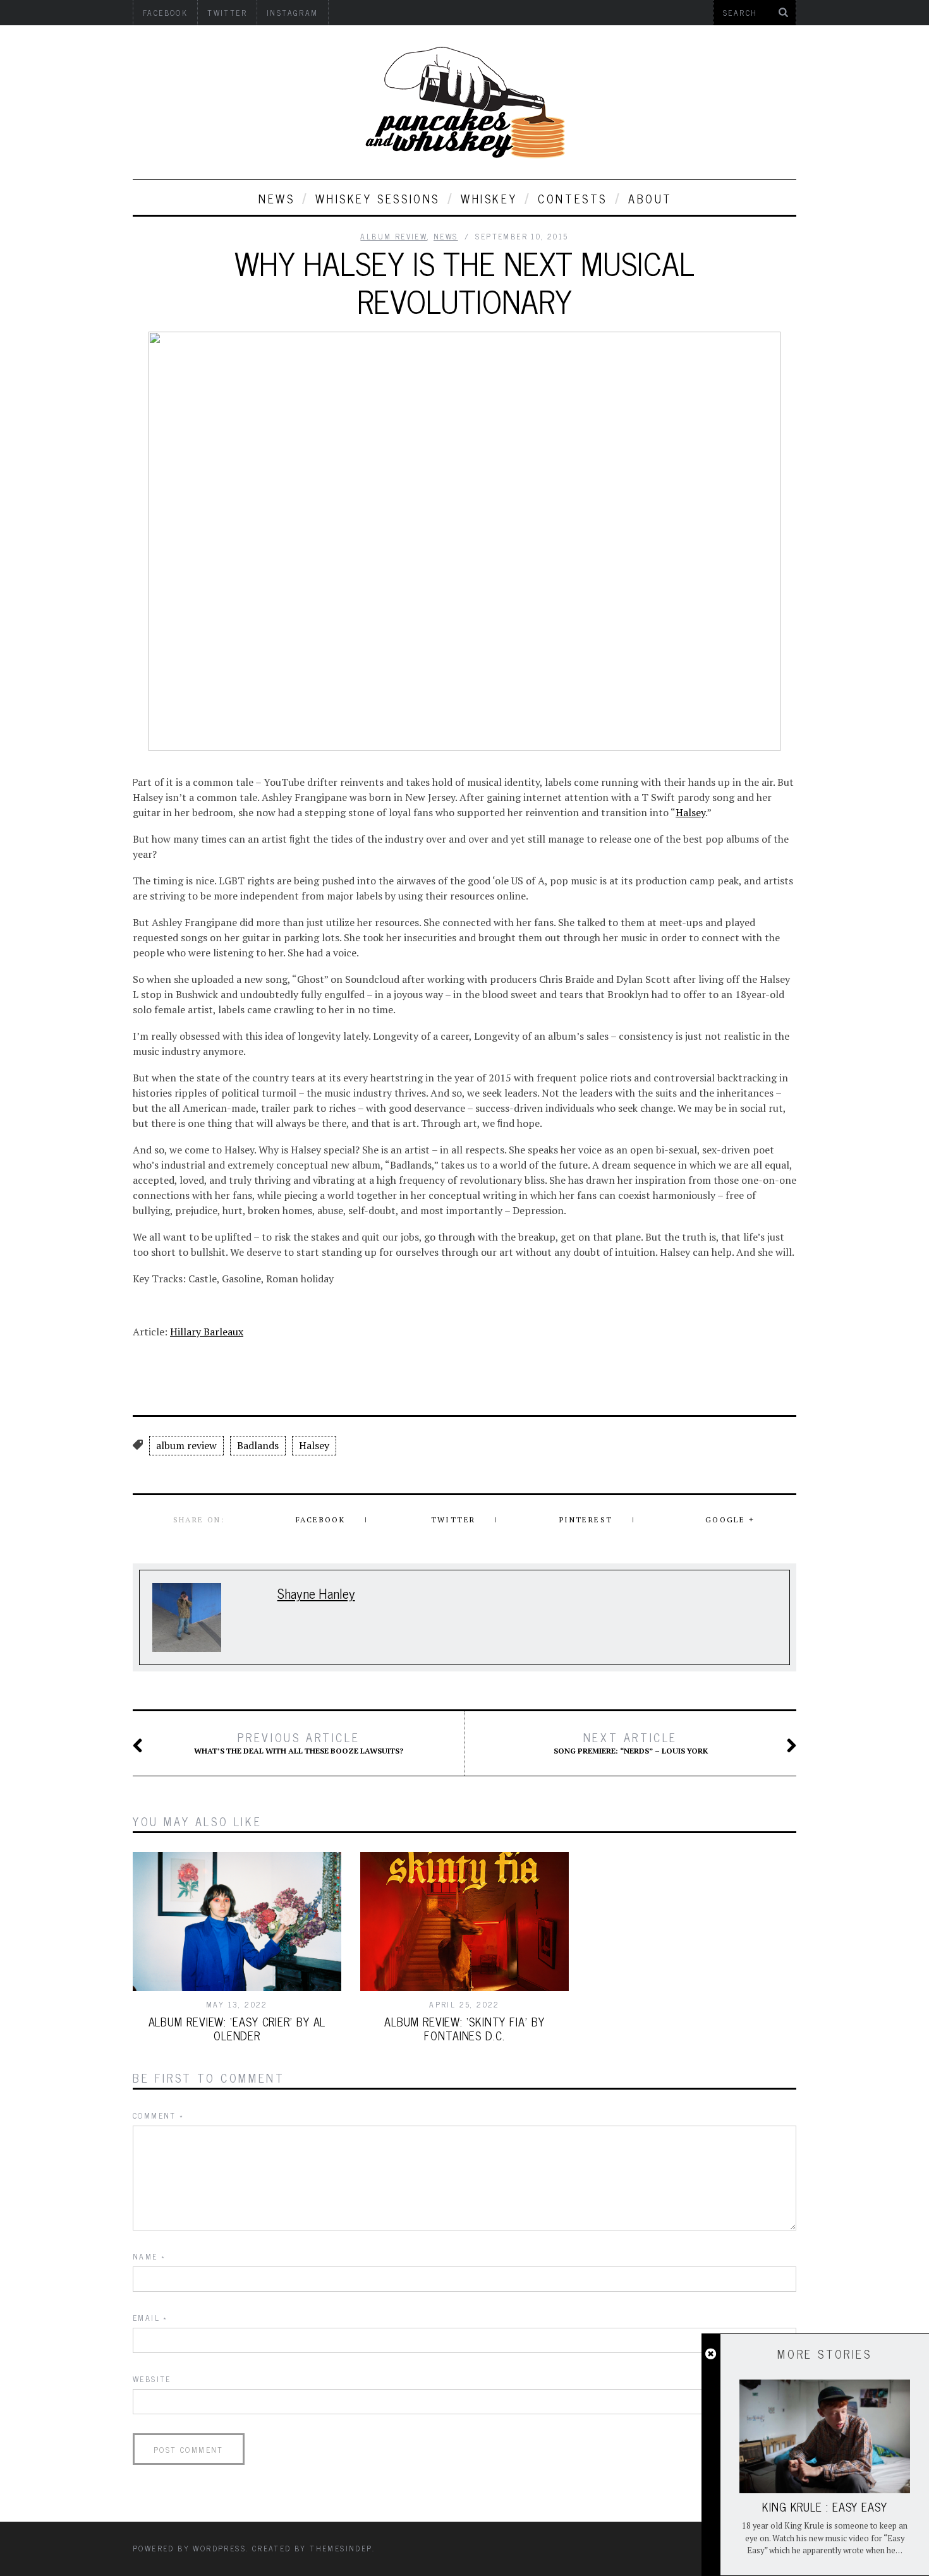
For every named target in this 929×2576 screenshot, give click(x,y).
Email (150, 2318)
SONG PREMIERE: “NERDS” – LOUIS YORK (631, 1743)
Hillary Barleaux (207, 1332)
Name (149, 2256)
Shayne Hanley (316, 1593)
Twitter (453, 1520)
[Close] (711, 2354)
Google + (730, 1520)
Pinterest (586, 1520)
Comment (159, 2116)
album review (186, 1445)
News (276, 198)
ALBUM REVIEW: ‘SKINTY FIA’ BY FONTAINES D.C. (464, 2028)
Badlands (258, 1445)
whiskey (489, 198)
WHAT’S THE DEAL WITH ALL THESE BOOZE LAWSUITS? (299, 1743)
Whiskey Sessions (378, 198)
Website (152, 2379)
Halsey (690, 812)
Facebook (320, 1520)
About (650, 198)
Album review (394, 236)
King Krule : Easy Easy (825, 2507)
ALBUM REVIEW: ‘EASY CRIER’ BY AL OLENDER (237, 2028)
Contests (573, 198)
